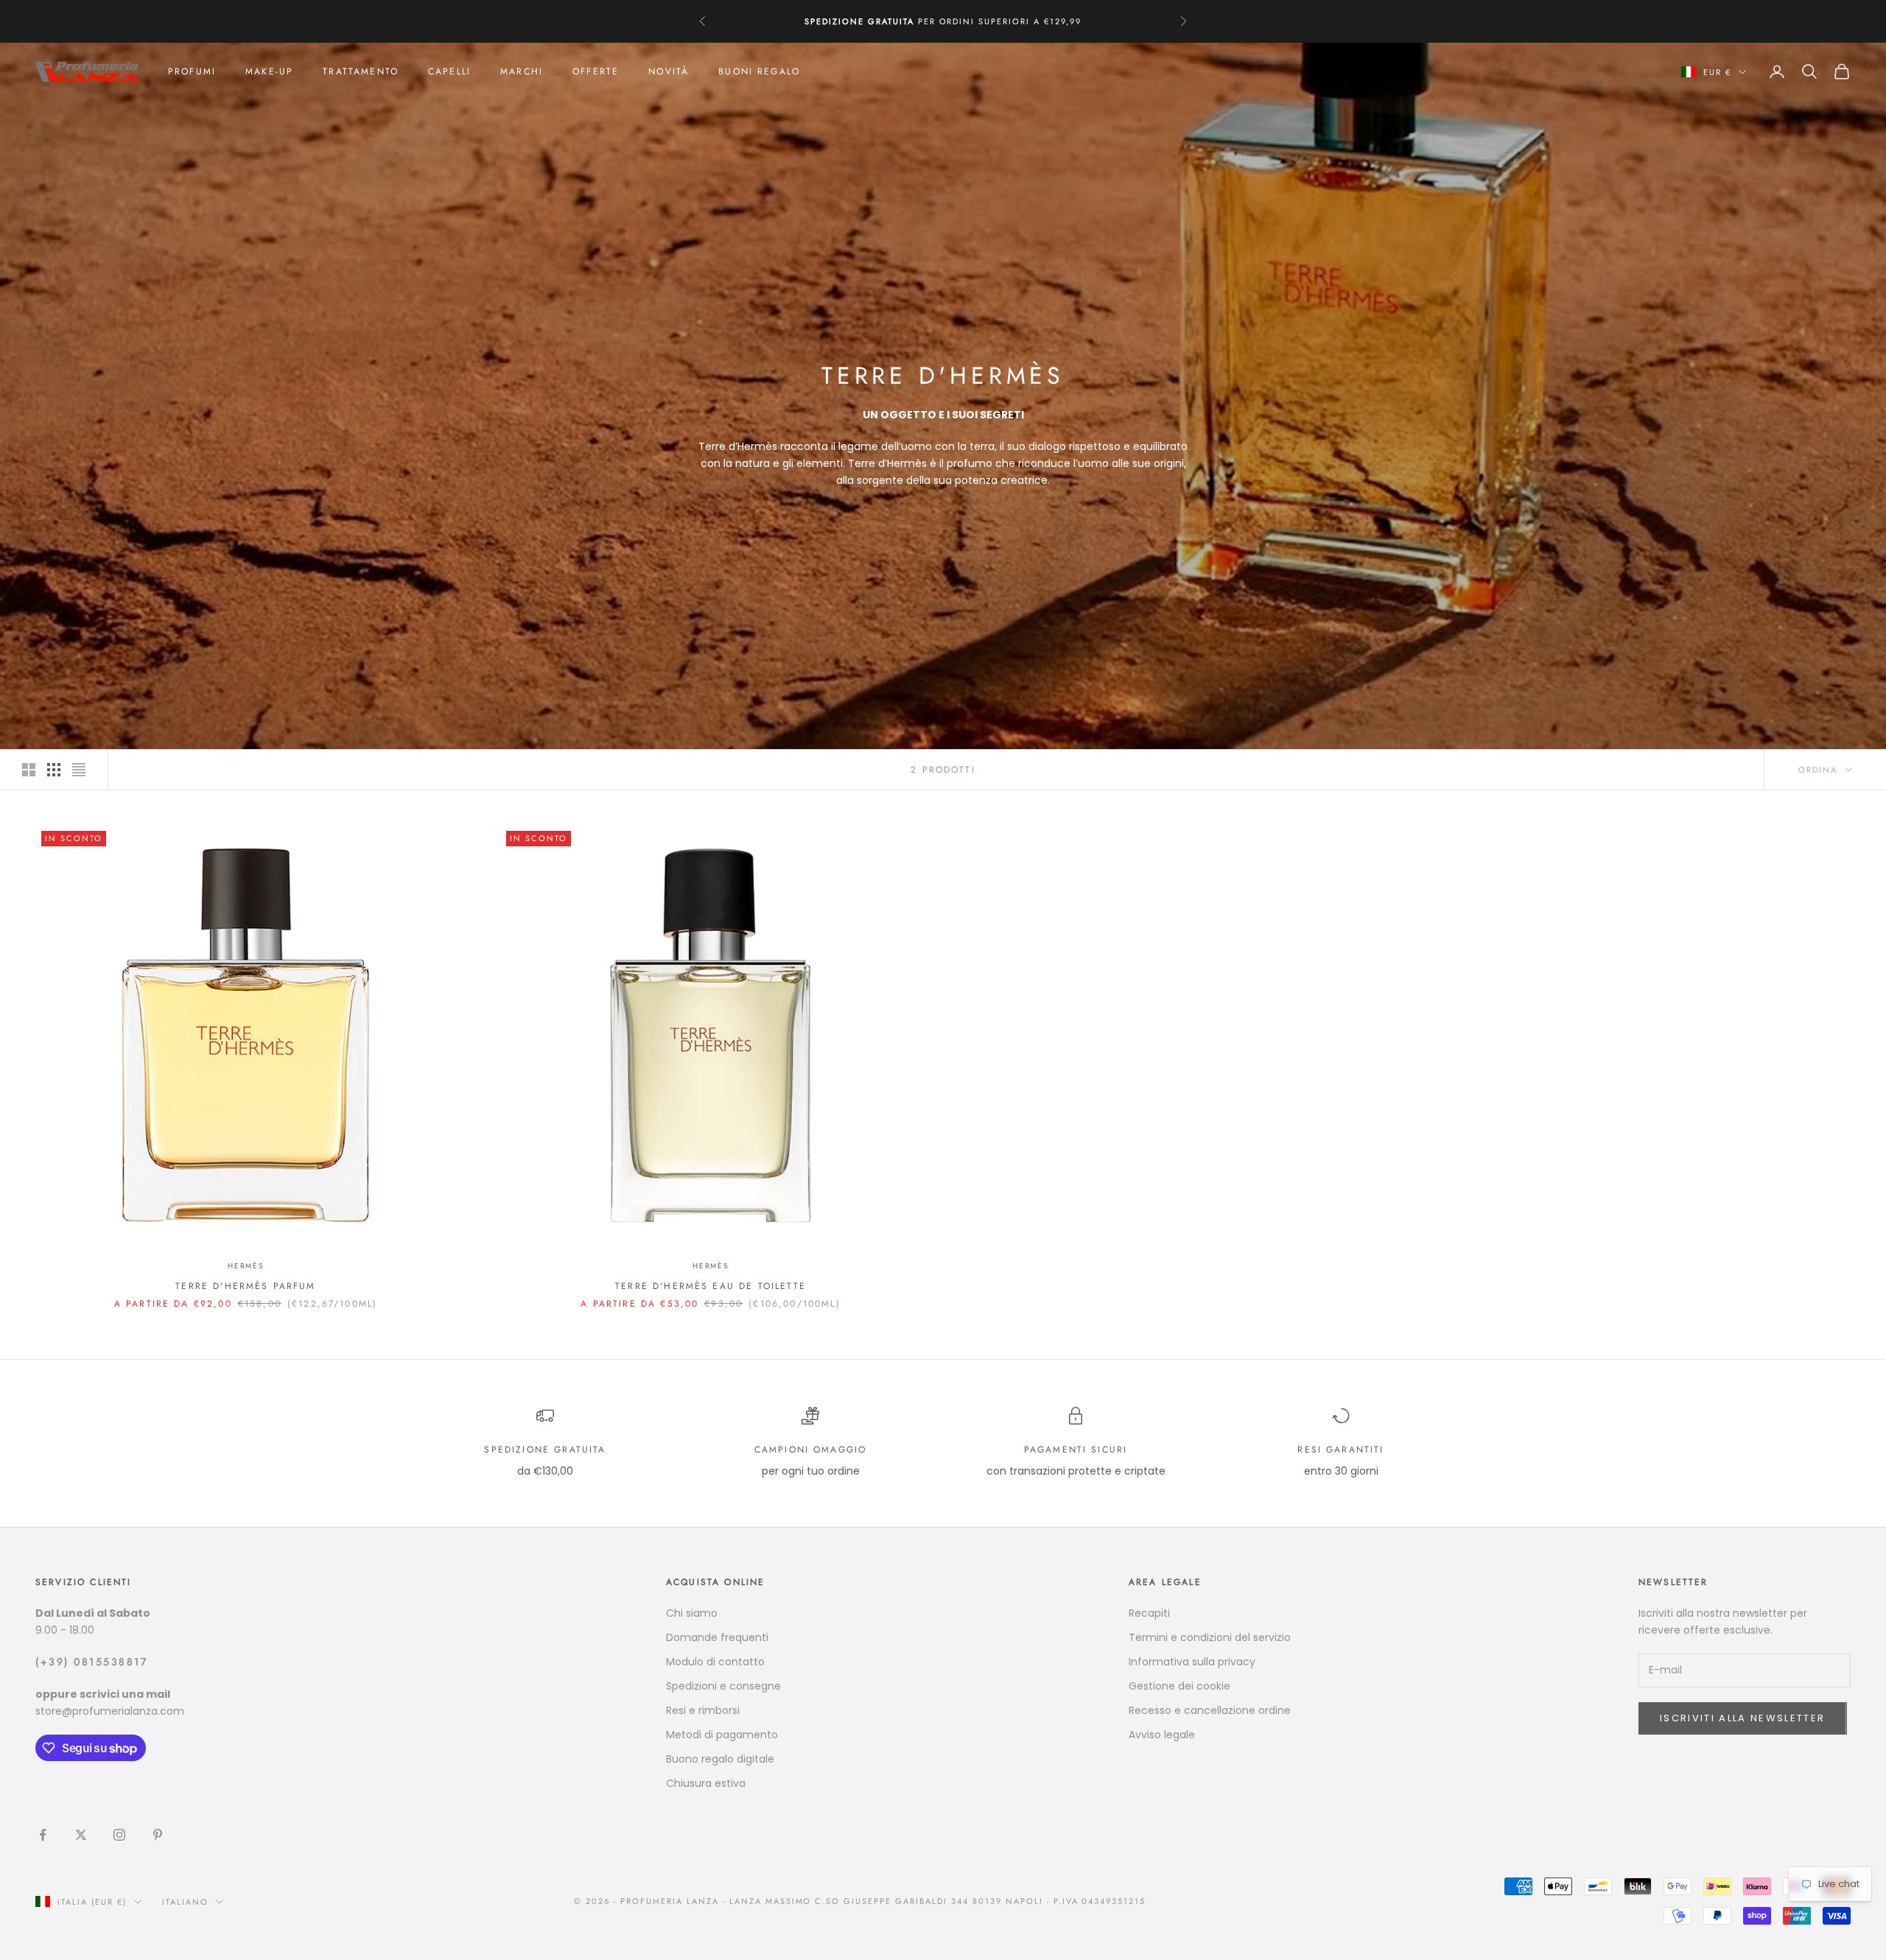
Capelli (449, 71)
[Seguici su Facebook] (43, 1835)
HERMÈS (246, 1266)
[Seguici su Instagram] (119, 1835)
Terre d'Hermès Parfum (245, 1286)
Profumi (192, 71)
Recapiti (1149, 1613)
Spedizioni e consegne (723, 1686)
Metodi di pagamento (722, 1735)
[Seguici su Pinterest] (158, 1835)
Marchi (522, 71)
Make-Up (269, 71)
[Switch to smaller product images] (54, 770)
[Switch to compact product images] (79, 770)
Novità (669, 71)
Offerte (596, 71)
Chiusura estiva (706, 1783)
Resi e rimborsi (703, 1710)
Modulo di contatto (715, 1662)
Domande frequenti (717, 1637)
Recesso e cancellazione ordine (1210, 1710)
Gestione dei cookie (1179, 1686)
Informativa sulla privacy (1192, 1662)
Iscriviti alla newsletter (1743, 1718)
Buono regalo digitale (720, 1759)
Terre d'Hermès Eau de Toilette (711, 1286)
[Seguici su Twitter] (81, 1835)
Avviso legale (1162, 1735)
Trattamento (361, 71)
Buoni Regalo (759, 71)
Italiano (185, 1902)
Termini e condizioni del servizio (1210, 1637)
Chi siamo (692, 1613)
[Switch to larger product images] (29, 770)
